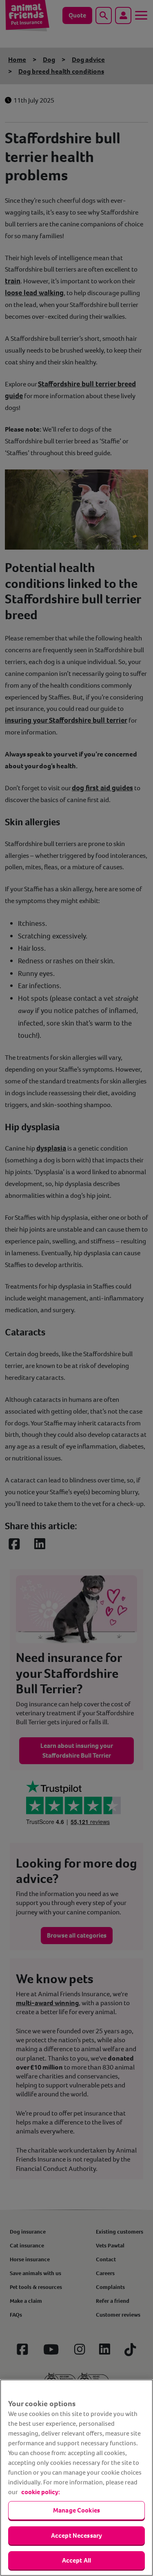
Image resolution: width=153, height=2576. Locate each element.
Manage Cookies (76, 2510)
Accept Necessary (77, 2535)
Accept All (77, 2560)
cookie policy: (41, 2492)
